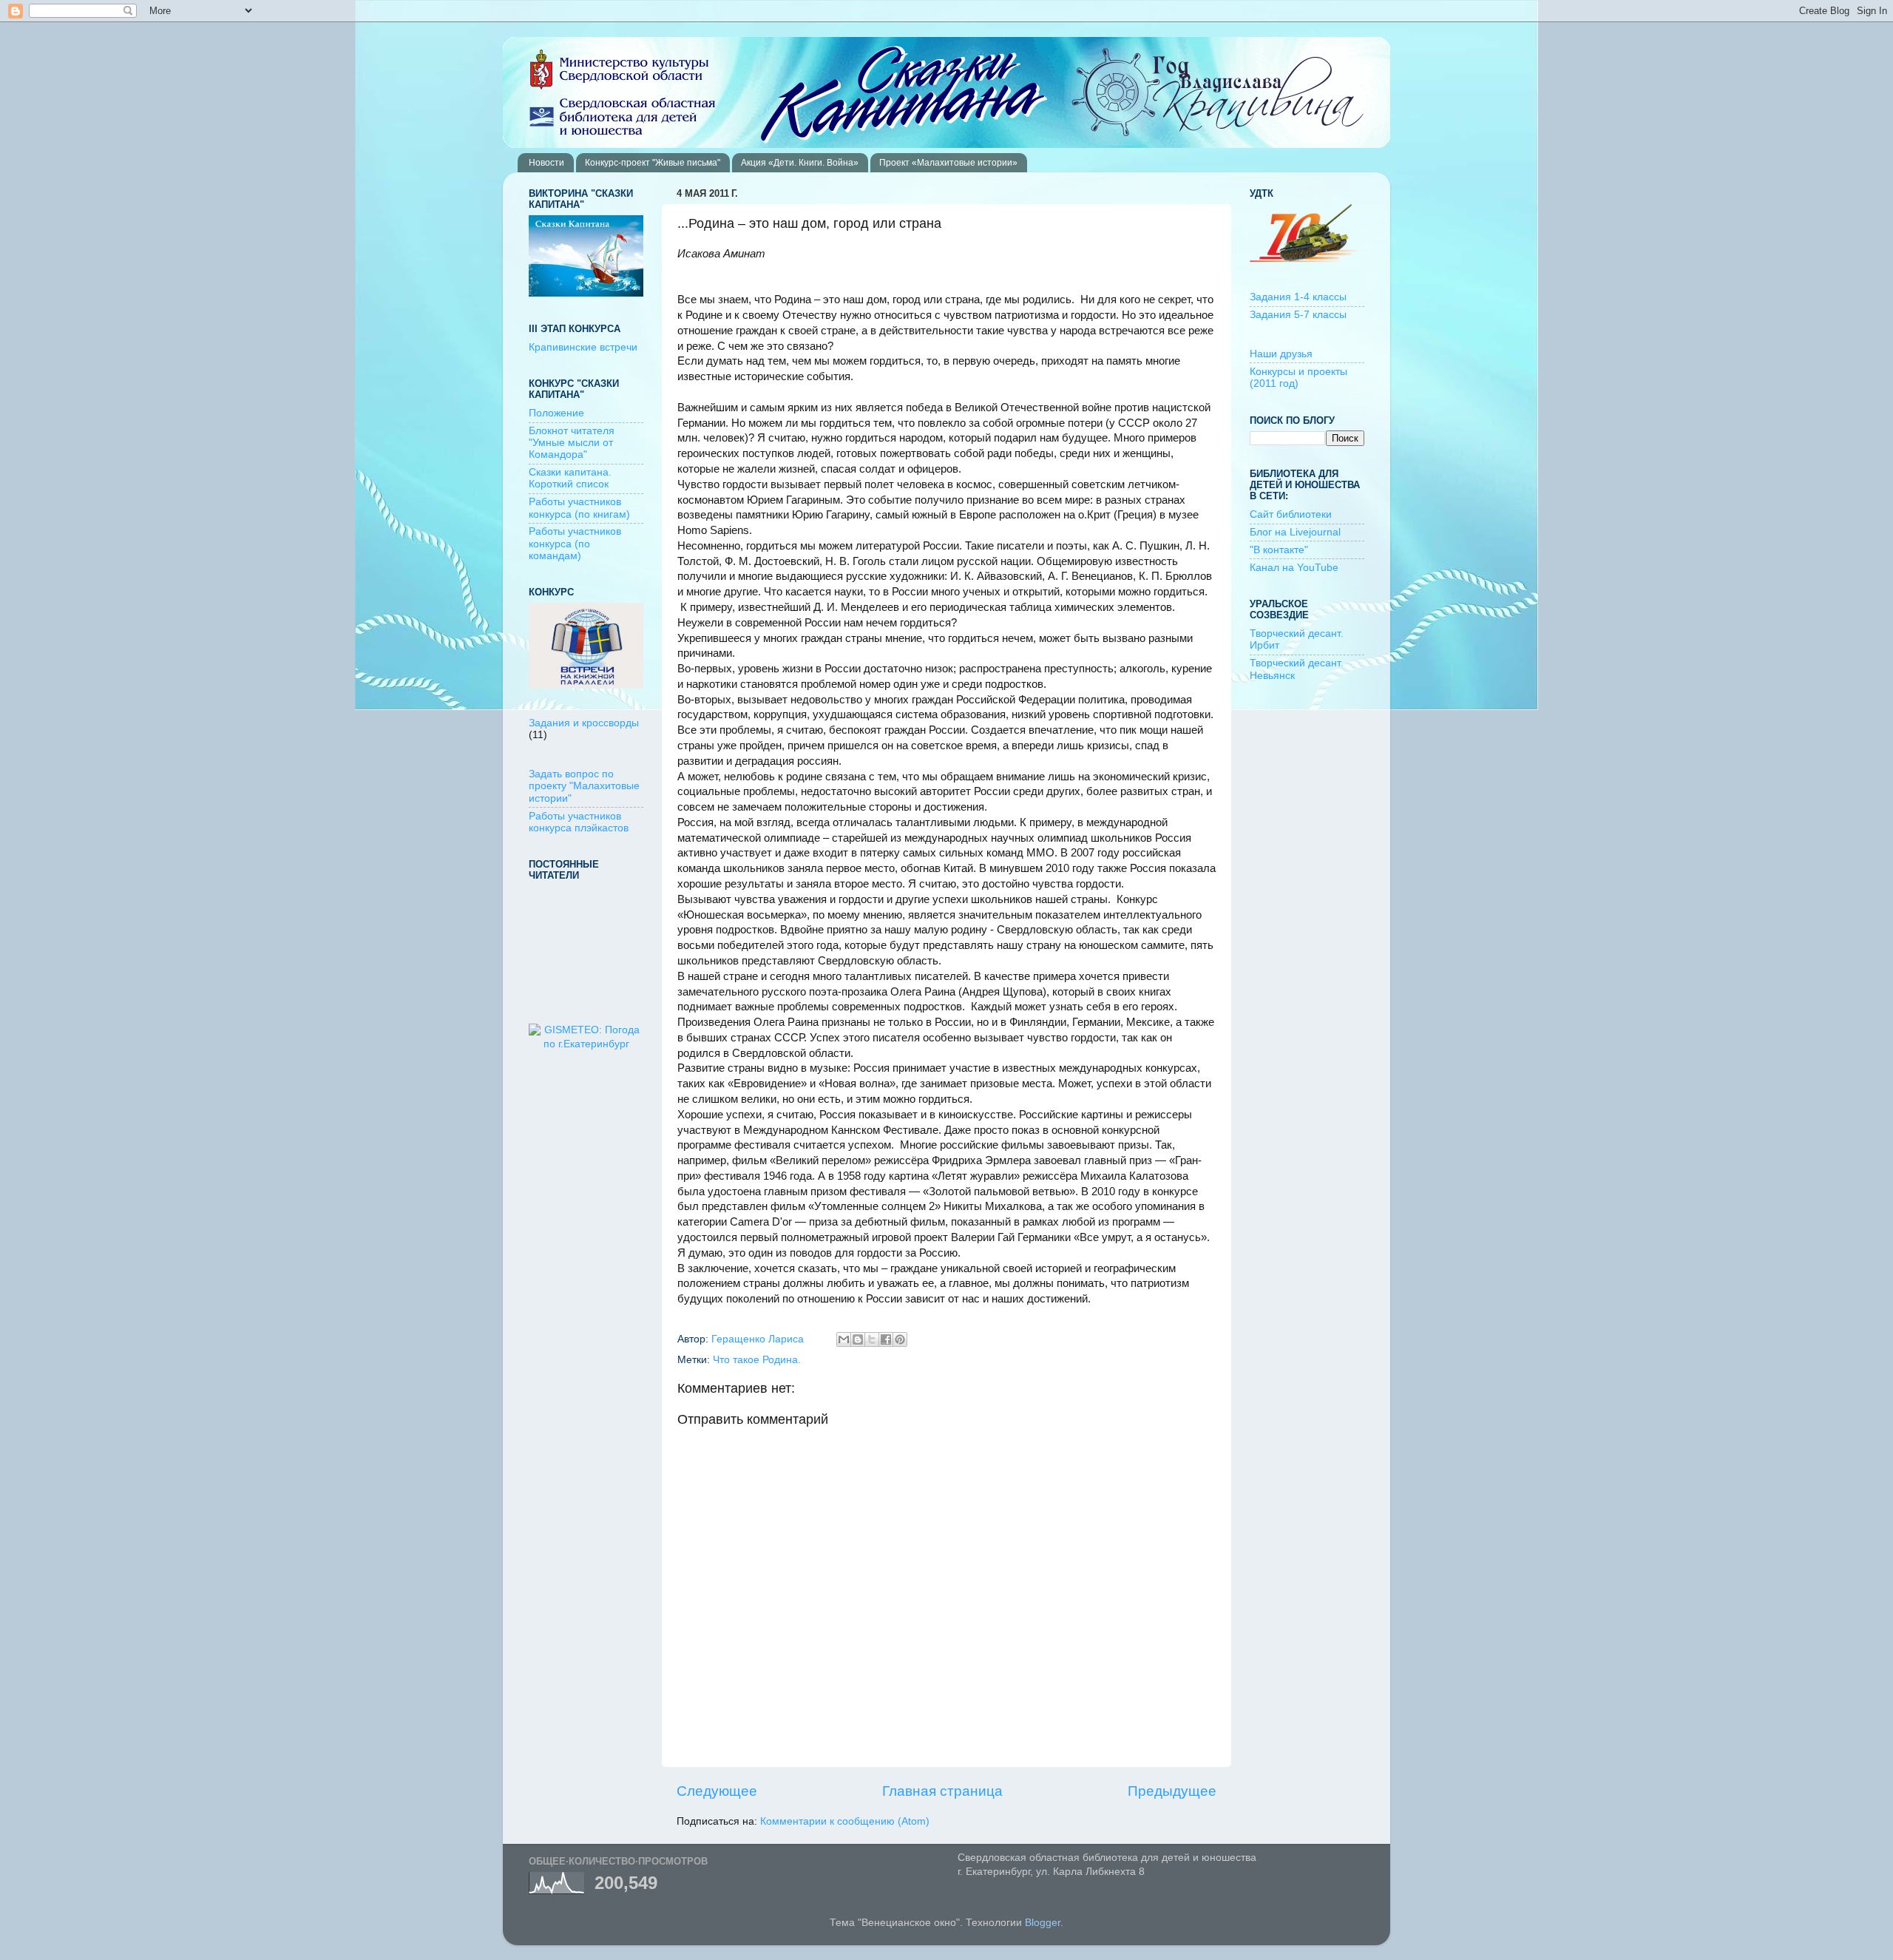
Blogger (1043, 1923)
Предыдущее (1172, 1791)
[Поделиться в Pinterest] (900, 1339)
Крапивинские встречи (583, 347)
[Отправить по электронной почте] (844, 1339)
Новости (546, 163)
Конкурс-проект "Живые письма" (653, 163)
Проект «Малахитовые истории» (948, 163)
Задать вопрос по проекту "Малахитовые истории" (584, 786)
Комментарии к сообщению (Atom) (845, 1821)
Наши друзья (1281, 354)
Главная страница (942, 1791)
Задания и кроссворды (584, 723)
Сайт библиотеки (1291, 514)
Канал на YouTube (1294, 568)
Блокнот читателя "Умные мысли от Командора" (572, 443)
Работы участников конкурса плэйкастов (579, 822)
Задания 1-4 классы (1298, 297)
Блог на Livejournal (1295, 532)
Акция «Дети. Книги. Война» (800, 163)
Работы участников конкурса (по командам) (575, 543)
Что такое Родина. (757, 1360)
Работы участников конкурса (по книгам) (579, 508)
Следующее (717, 1791)
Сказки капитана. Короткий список (570, 478)
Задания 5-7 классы (1298, 315)
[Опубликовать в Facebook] (886, 1339)
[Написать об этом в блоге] (858, 1339)
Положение (556, 413)
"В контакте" (1279, 550)
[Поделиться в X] (872, 1339)
